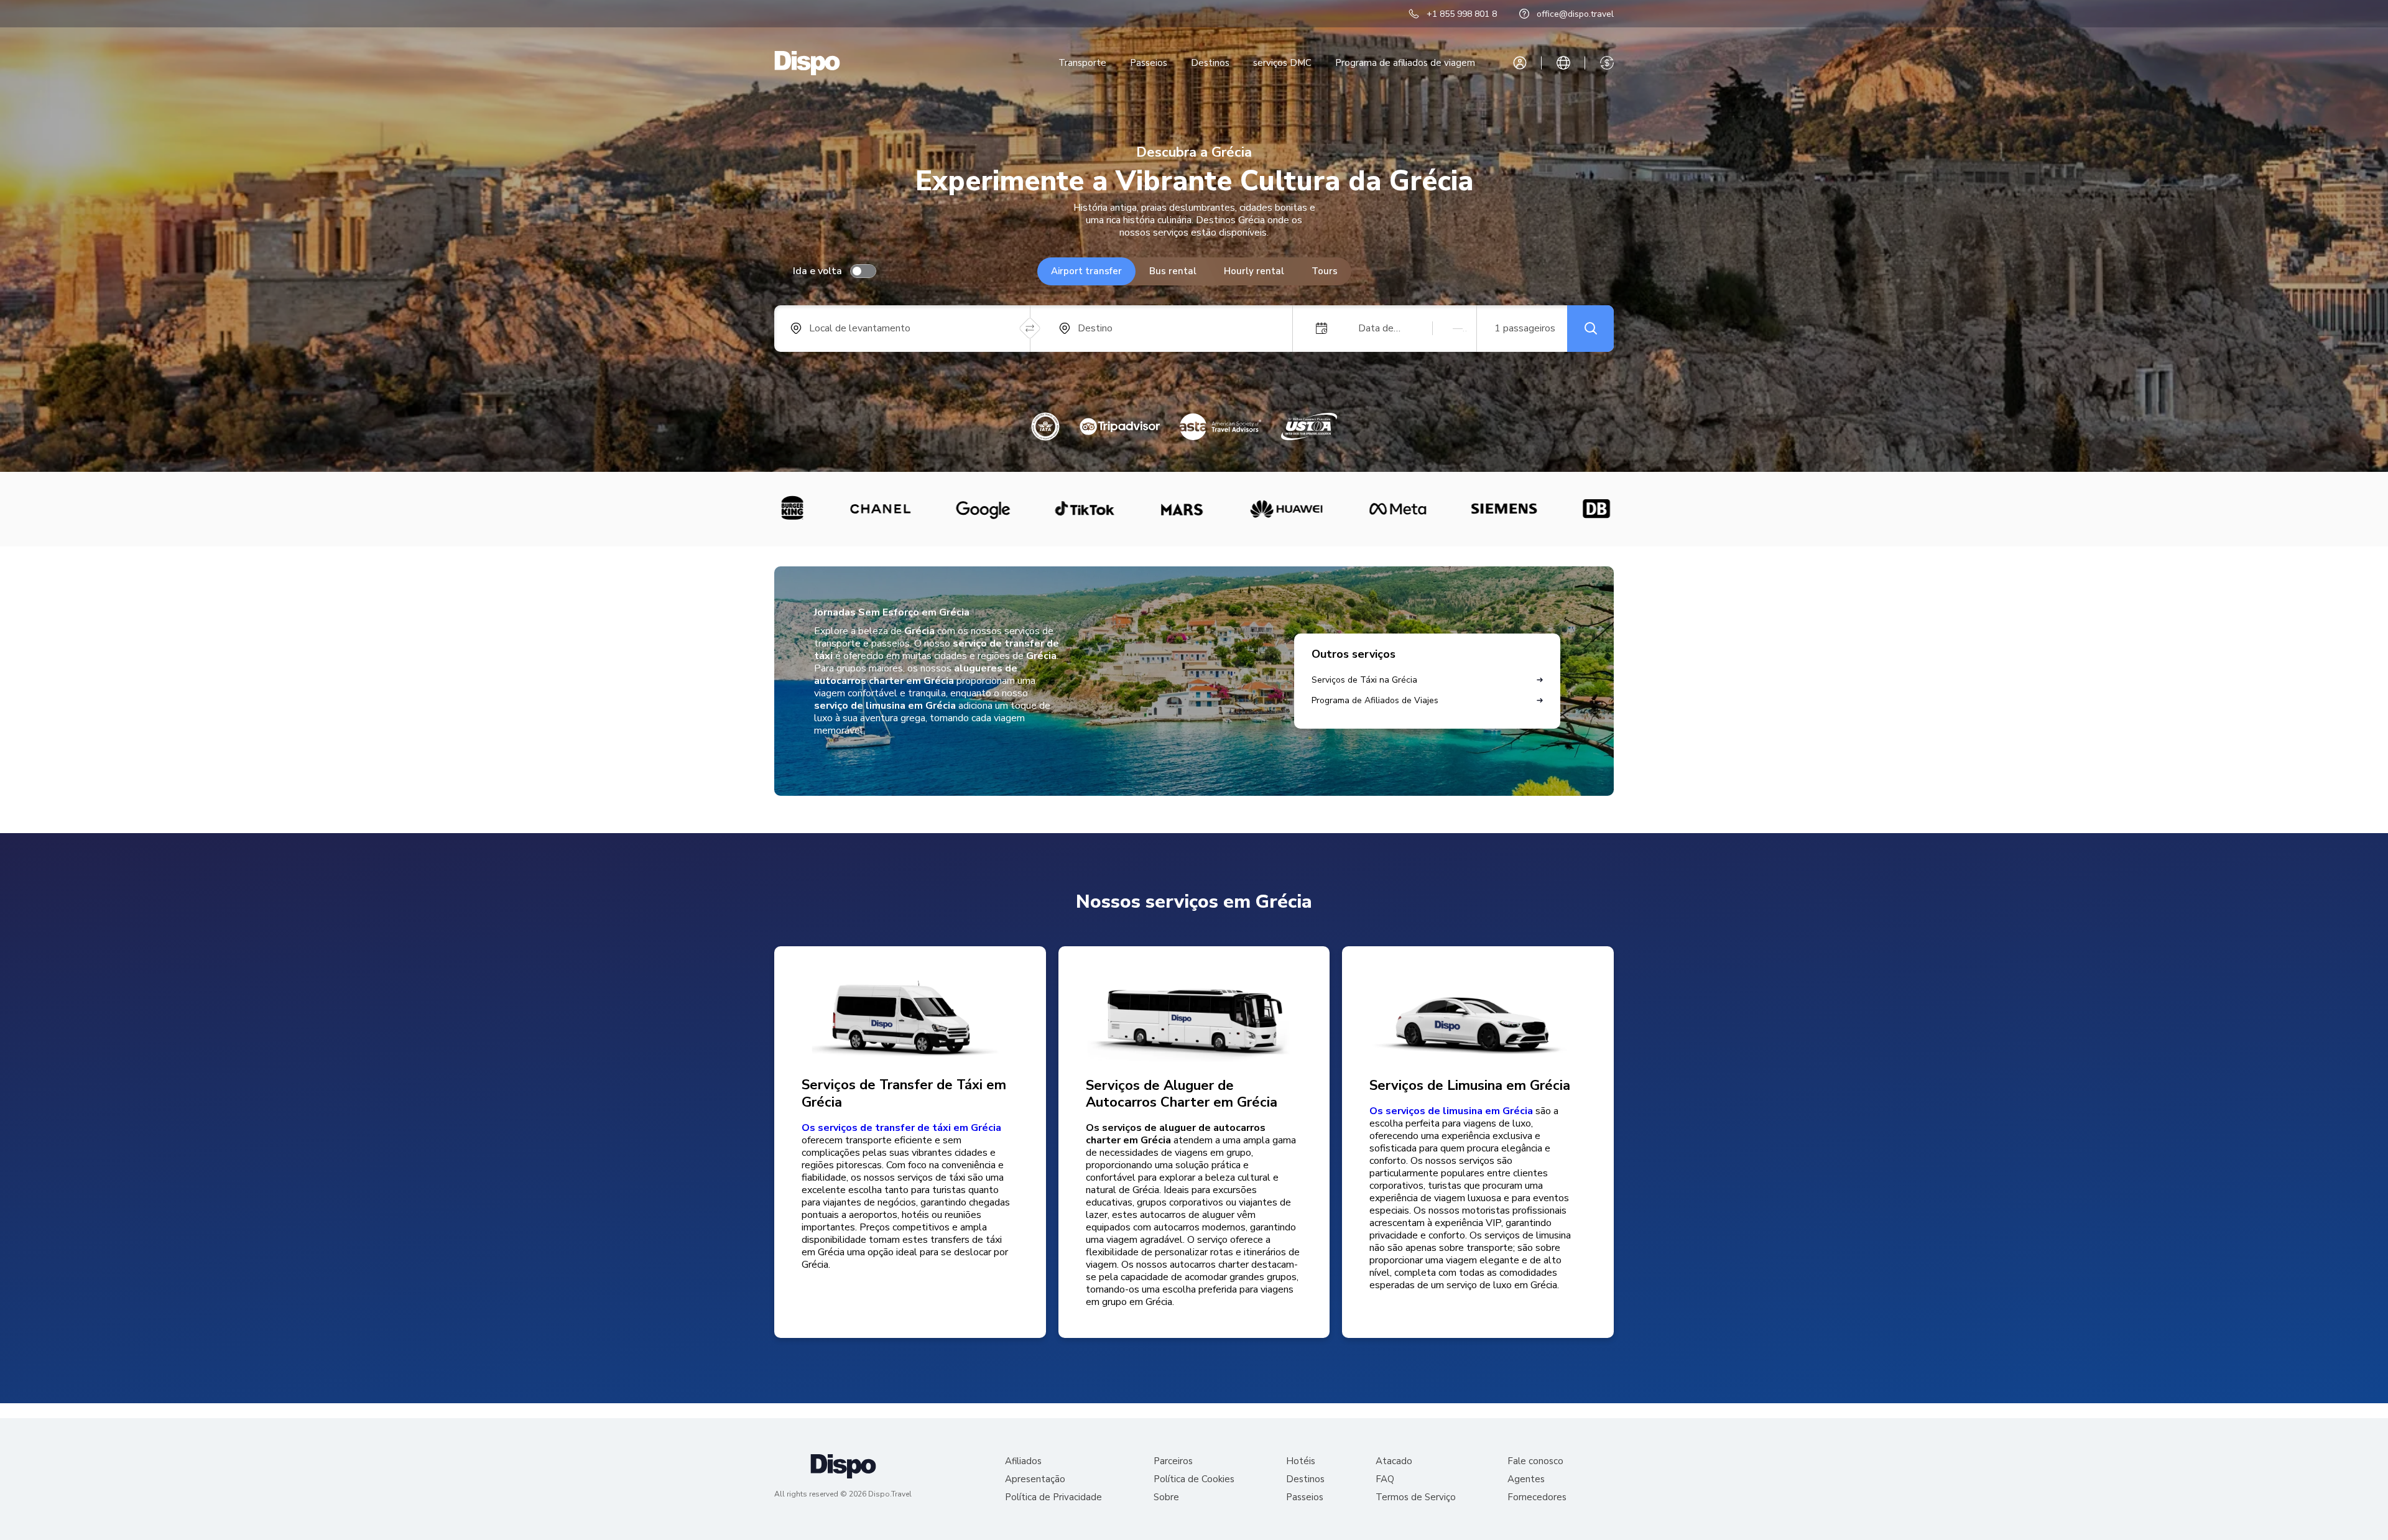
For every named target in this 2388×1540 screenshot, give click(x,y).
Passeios (1149, 63)
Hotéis (1301, 1461)
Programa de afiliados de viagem (1405, 63)
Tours (1325, 271)
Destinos (1210, 63)
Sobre (1166, 1497)
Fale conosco (1535, 1461)
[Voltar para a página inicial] (807, 63)
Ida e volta (817, 271)
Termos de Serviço (1416, 1497)
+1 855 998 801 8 (1462, 14)
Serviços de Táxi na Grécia (1364, 680)
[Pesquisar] (1590, 329)
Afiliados (1023, 1461)
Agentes (1526, 1479)
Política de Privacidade (1053, 1497)
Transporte (1082, 63)
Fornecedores (1537, 1497)
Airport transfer (1086, 271)
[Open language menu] (1563, 63)
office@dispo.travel (1575, 14)
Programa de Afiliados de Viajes (1375, 700)
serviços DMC (1282, 63)
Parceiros (1173, 1461)
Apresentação (1035, 1479)
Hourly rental (1254, 271)
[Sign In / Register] (1520, 63)
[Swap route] (1030, 329)
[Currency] (1607, 63)
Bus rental (1173, 271)
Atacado (1394, 1461)
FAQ (1385, 1479)
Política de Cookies (1194, 1479)
